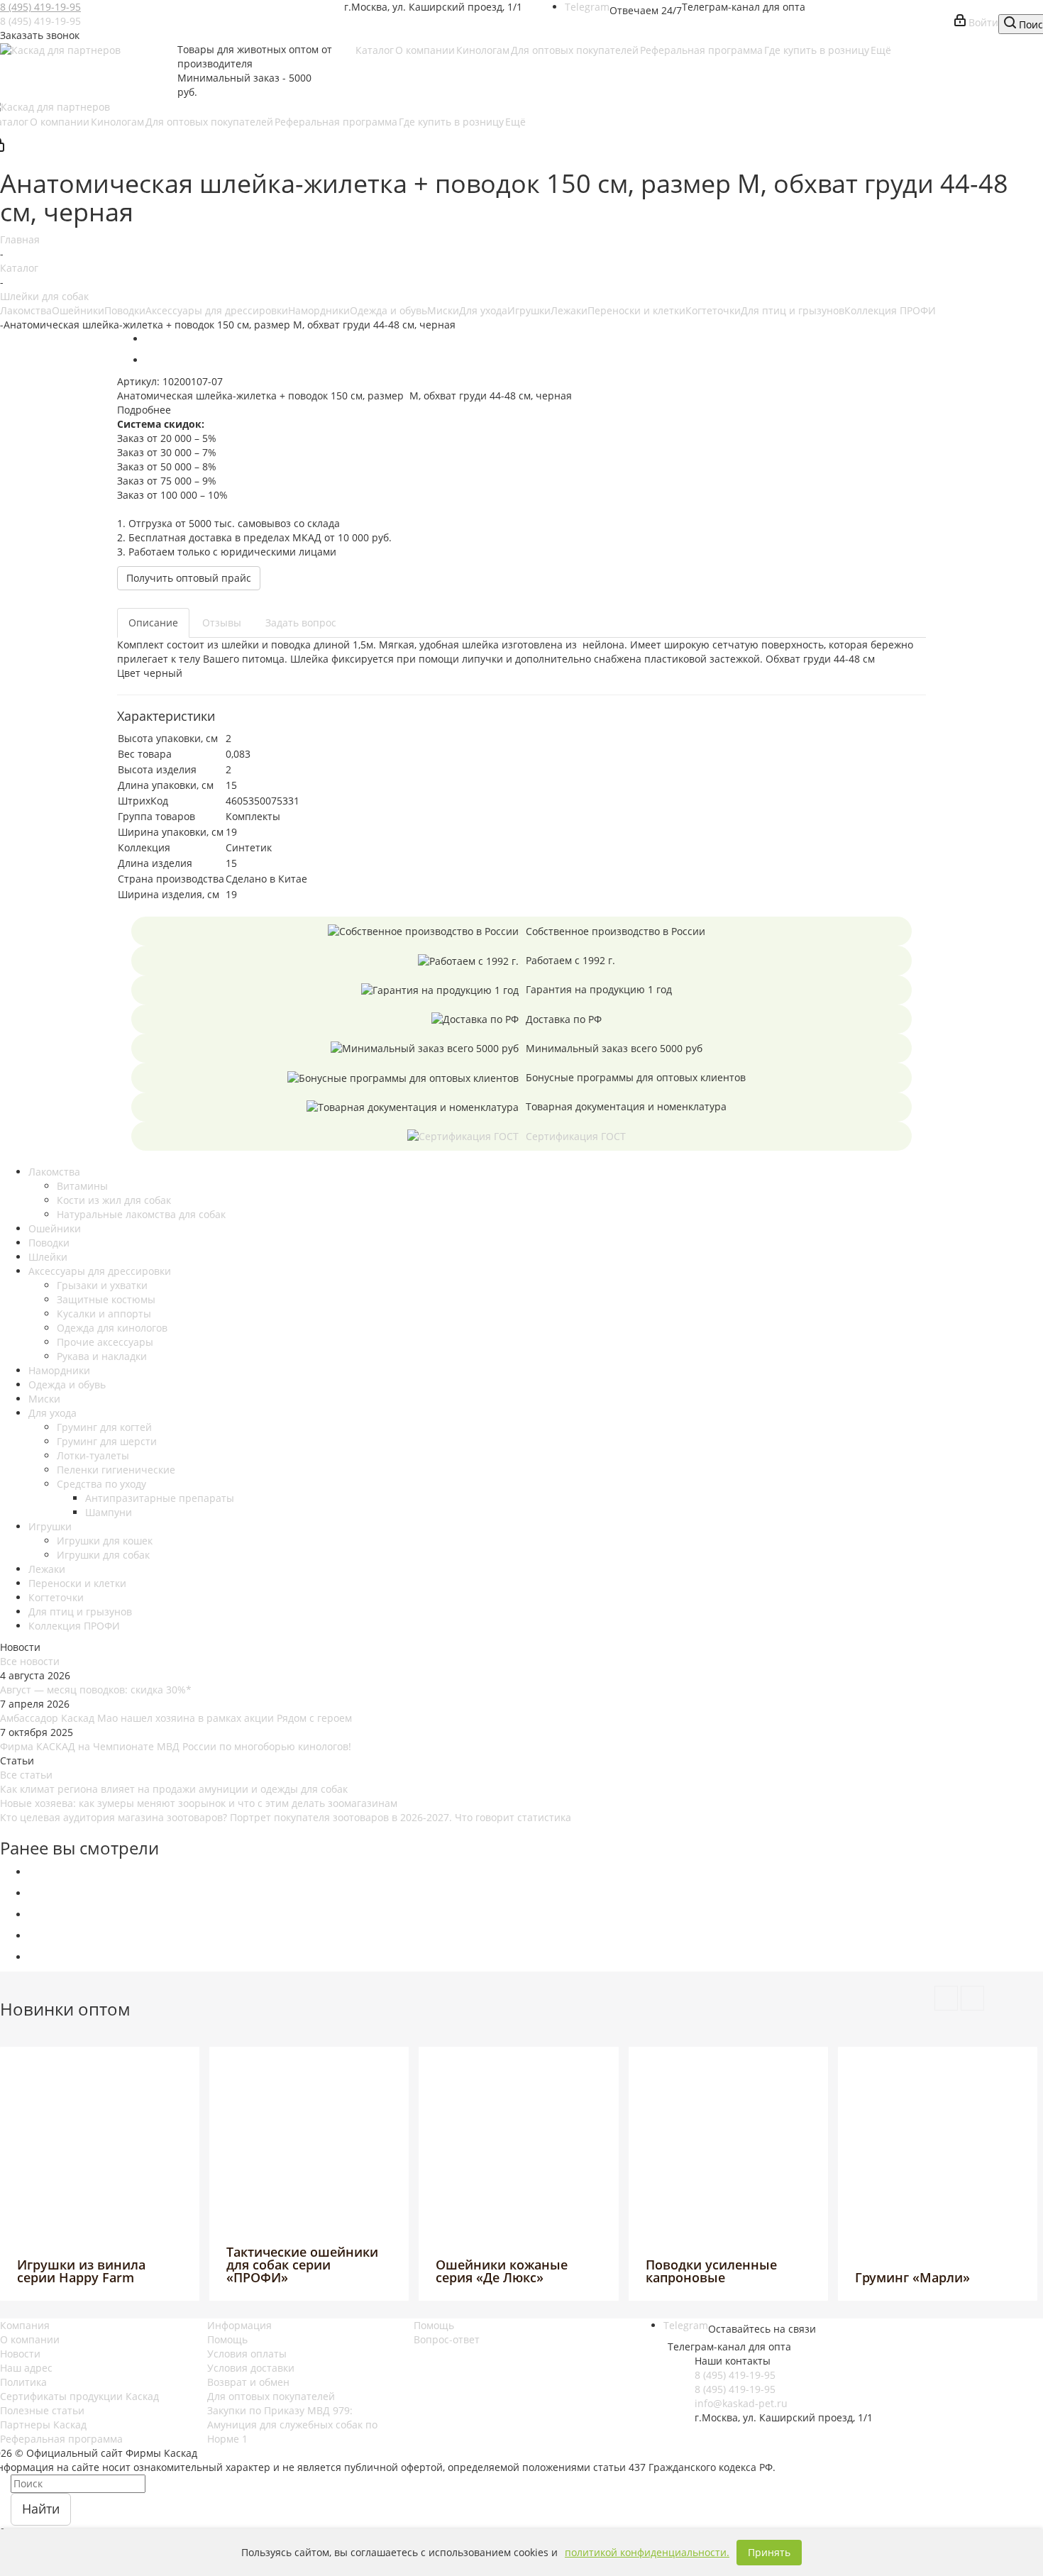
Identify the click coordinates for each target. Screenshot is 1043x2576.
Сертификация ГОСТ (576, 1136)
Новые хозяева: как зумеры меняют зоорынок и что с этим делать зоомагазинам (199, 1803)
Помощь (227, 2339)
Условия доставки (251, 2368)
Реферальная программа (61, 2439)
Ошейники (78, 310)
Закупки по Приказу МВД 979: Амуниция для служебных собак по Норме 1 (292, 2425)
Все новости (30, 1661)
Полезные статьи (42, 2410)
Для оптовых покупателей (271, 2396)
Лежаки (569, 310)
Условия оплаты (247, 2354)
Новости (20, 2354)
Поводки (125, 310)
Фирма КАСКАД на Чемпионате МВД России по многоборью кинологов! (176, 1746)
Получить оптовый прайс (189, 578)
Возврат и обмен (248, 2382)
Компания (25, 2325)
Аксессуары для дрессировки (217, 310)
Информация (239, 2325)
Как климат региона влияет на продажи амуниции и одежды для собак (174, 1789)
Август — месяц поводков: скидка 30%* (96, 1690)
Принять (769, 2552)
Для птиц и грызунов (793, 310)
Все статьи (26, 1775)
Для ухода (483, 310)
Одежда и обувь (388, 310)
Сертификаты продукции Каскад (79, 2396)
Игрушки (529, 310)
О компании (30, 2339)
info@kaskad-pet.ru (741, 2403)
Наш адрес (26, 2368)
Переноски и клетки (636, 310)
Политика (23, 2382)
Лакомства (26, 310)
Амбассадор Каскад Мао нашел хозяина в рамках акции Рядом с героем (176, 1718)
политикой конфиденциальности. (647, 2552)
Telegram (587, 7)
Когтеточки (713, 310)
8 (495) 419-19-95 (40, 7)
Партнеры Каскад (43, 2425)
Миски (443, 310)
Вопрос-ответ (447, 2339)
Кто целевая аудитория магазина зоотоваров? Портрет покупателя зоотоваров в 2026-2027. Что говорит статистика (286, 1817)
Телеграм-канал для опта (744, 7)
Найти (41, 2509)
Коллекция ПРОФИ (890, 310)
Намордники (319, 310)
